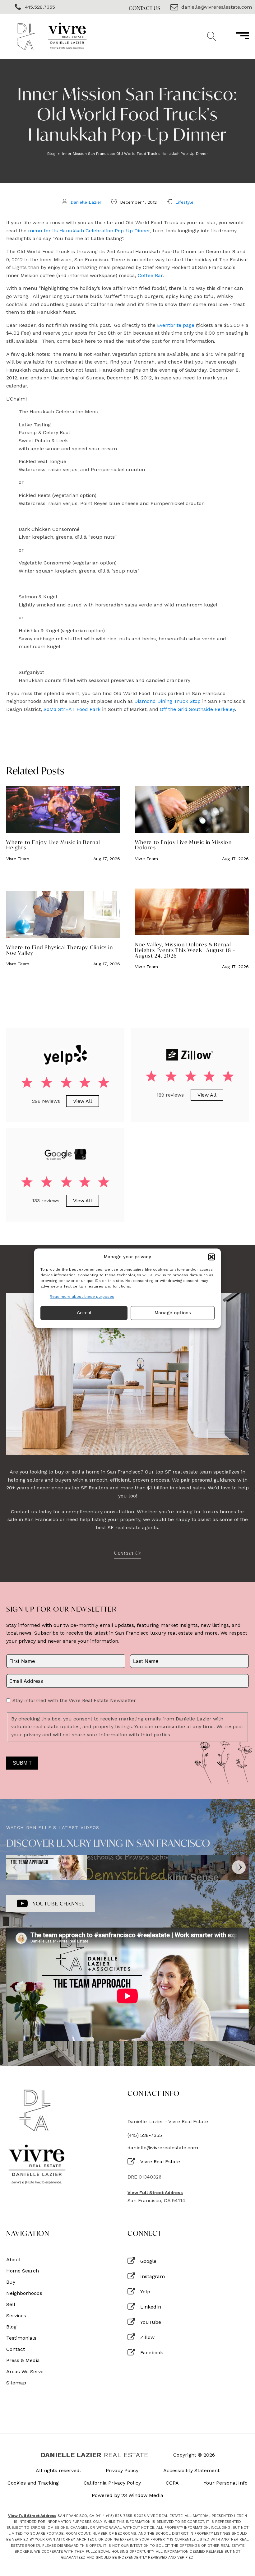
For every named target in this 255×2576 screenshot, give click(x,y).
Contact (16, 2349)
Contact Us (145, 8)
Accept (84, 1313)
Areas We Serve (25, 2372)
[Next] (239, 1867)
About (14, 2260)
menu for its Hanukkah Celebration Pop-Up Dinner (89, 231)
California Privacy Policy (112, 2483)
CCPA (172, 2483)
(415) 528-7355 (145, 2135)
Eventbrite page (176, 325)
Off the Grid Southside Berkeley (197, 709)
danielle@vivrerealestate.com (163, 2148)
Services (16, 2316)
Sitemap (16, 2383)
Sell (11, 2304)
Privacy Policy (122, 2471)
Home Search (23, 2271)
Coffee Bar (150, 275)
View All (83, 1101)
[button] (211, 1257)
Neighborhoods (24, 2293)
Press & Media (23, 2360)
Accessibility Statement (191, 2471)
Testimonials (21, 2338)
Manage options (173, 1313)
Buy (11, 2282)
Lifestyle (184, 202)
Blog (51, 154)
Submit (22, 1763)
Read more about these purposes (82, 1297)
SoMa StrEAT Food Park (72, 709)
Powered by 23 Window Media (127, 2495)
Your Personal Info (226, 2483)
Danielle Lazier (86, 202)
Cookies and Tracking (33, 2483)
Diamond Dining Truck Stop (168, 701)
